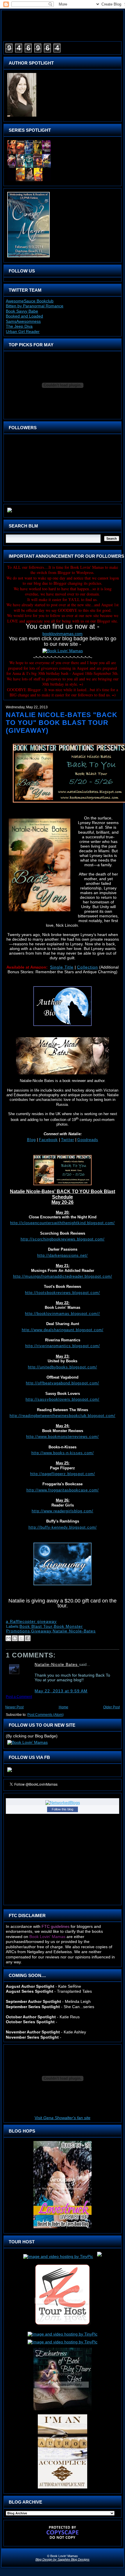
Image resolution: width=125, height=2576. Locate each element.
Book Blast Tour (36, 1626)
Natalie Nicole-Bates (74, 1631)
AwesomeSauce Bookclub (30, 301)
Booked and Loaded (24, 316)
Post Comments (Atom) (45, 1715)
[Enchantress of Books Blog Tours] (63, 2410)
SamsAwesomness (23, 321)
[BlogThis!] (15, 1638)
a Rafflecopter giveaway (31, 1621)
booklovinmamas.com (63, 634)
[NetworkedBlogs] (63, 1803)
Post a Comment (19, 1697)
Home (64, 1707)
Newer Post (14, 1707)
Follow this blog (63, 1809)
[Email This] (8, 1638)
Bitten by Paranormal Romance (35, 306)
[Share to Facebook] (28, 1638)
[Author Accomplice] (63, 2488)
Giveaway (41, 1631)
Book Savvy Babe (22, 311)
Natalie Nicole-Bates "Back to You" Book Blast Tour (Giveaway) (62, 723)
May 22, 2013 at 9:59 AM (61, 1691)
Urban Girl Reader (23, 331)
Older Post (111, 1707)
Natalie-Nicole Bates (57, 1664)
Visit (63, 2118)
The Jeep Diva (19, 326)
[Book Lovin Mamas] (10, 1772)
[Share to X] (21, 1638)
